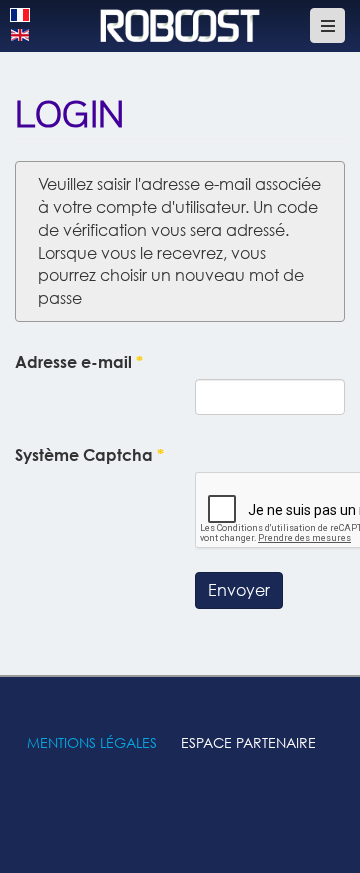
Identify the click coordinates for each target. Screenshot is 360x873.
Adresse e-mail (79, 362)
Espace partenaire (248, 742)
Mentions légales (92, 742)
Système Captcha (89, 455)
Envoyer (239, 590)
